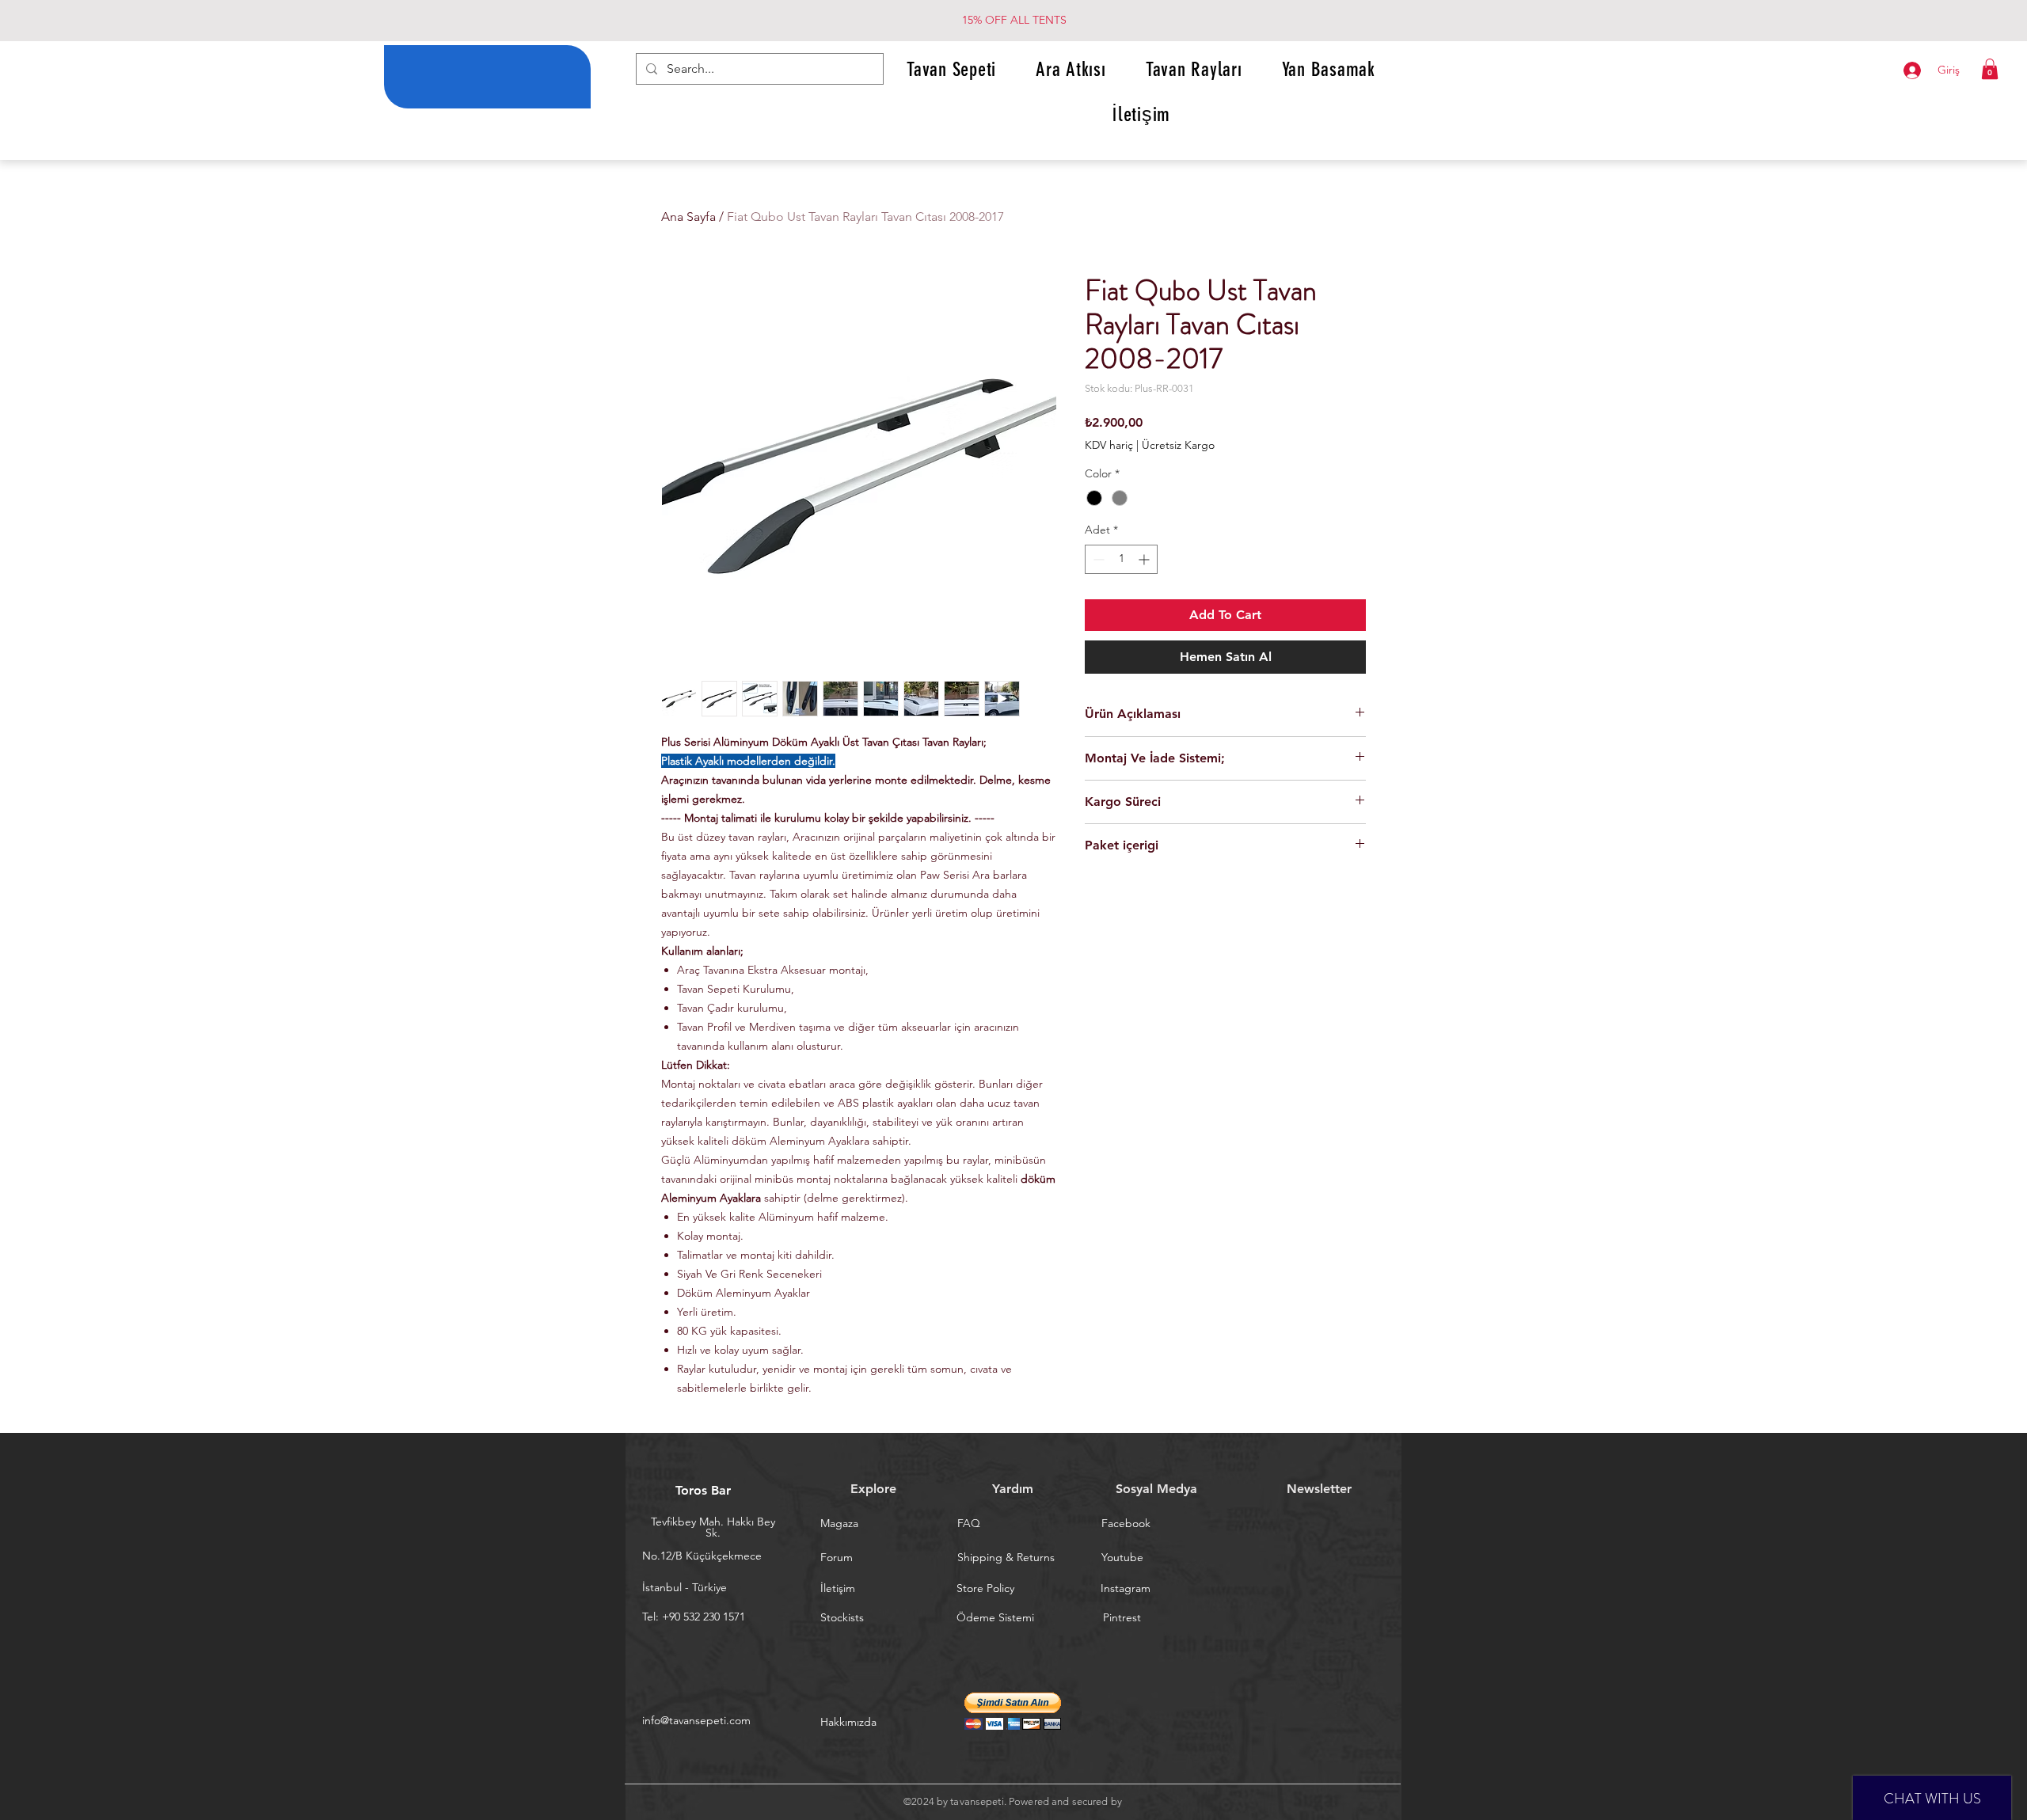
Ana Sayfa (688, 217)
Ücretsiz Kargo (1178, 445)
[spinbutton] (1121, 559)
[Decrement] (1097, 559)
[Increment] (1145, 559)
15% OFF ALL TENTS (1014, 20)
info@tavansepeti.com (696, 1720)
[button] (1990, 69)
